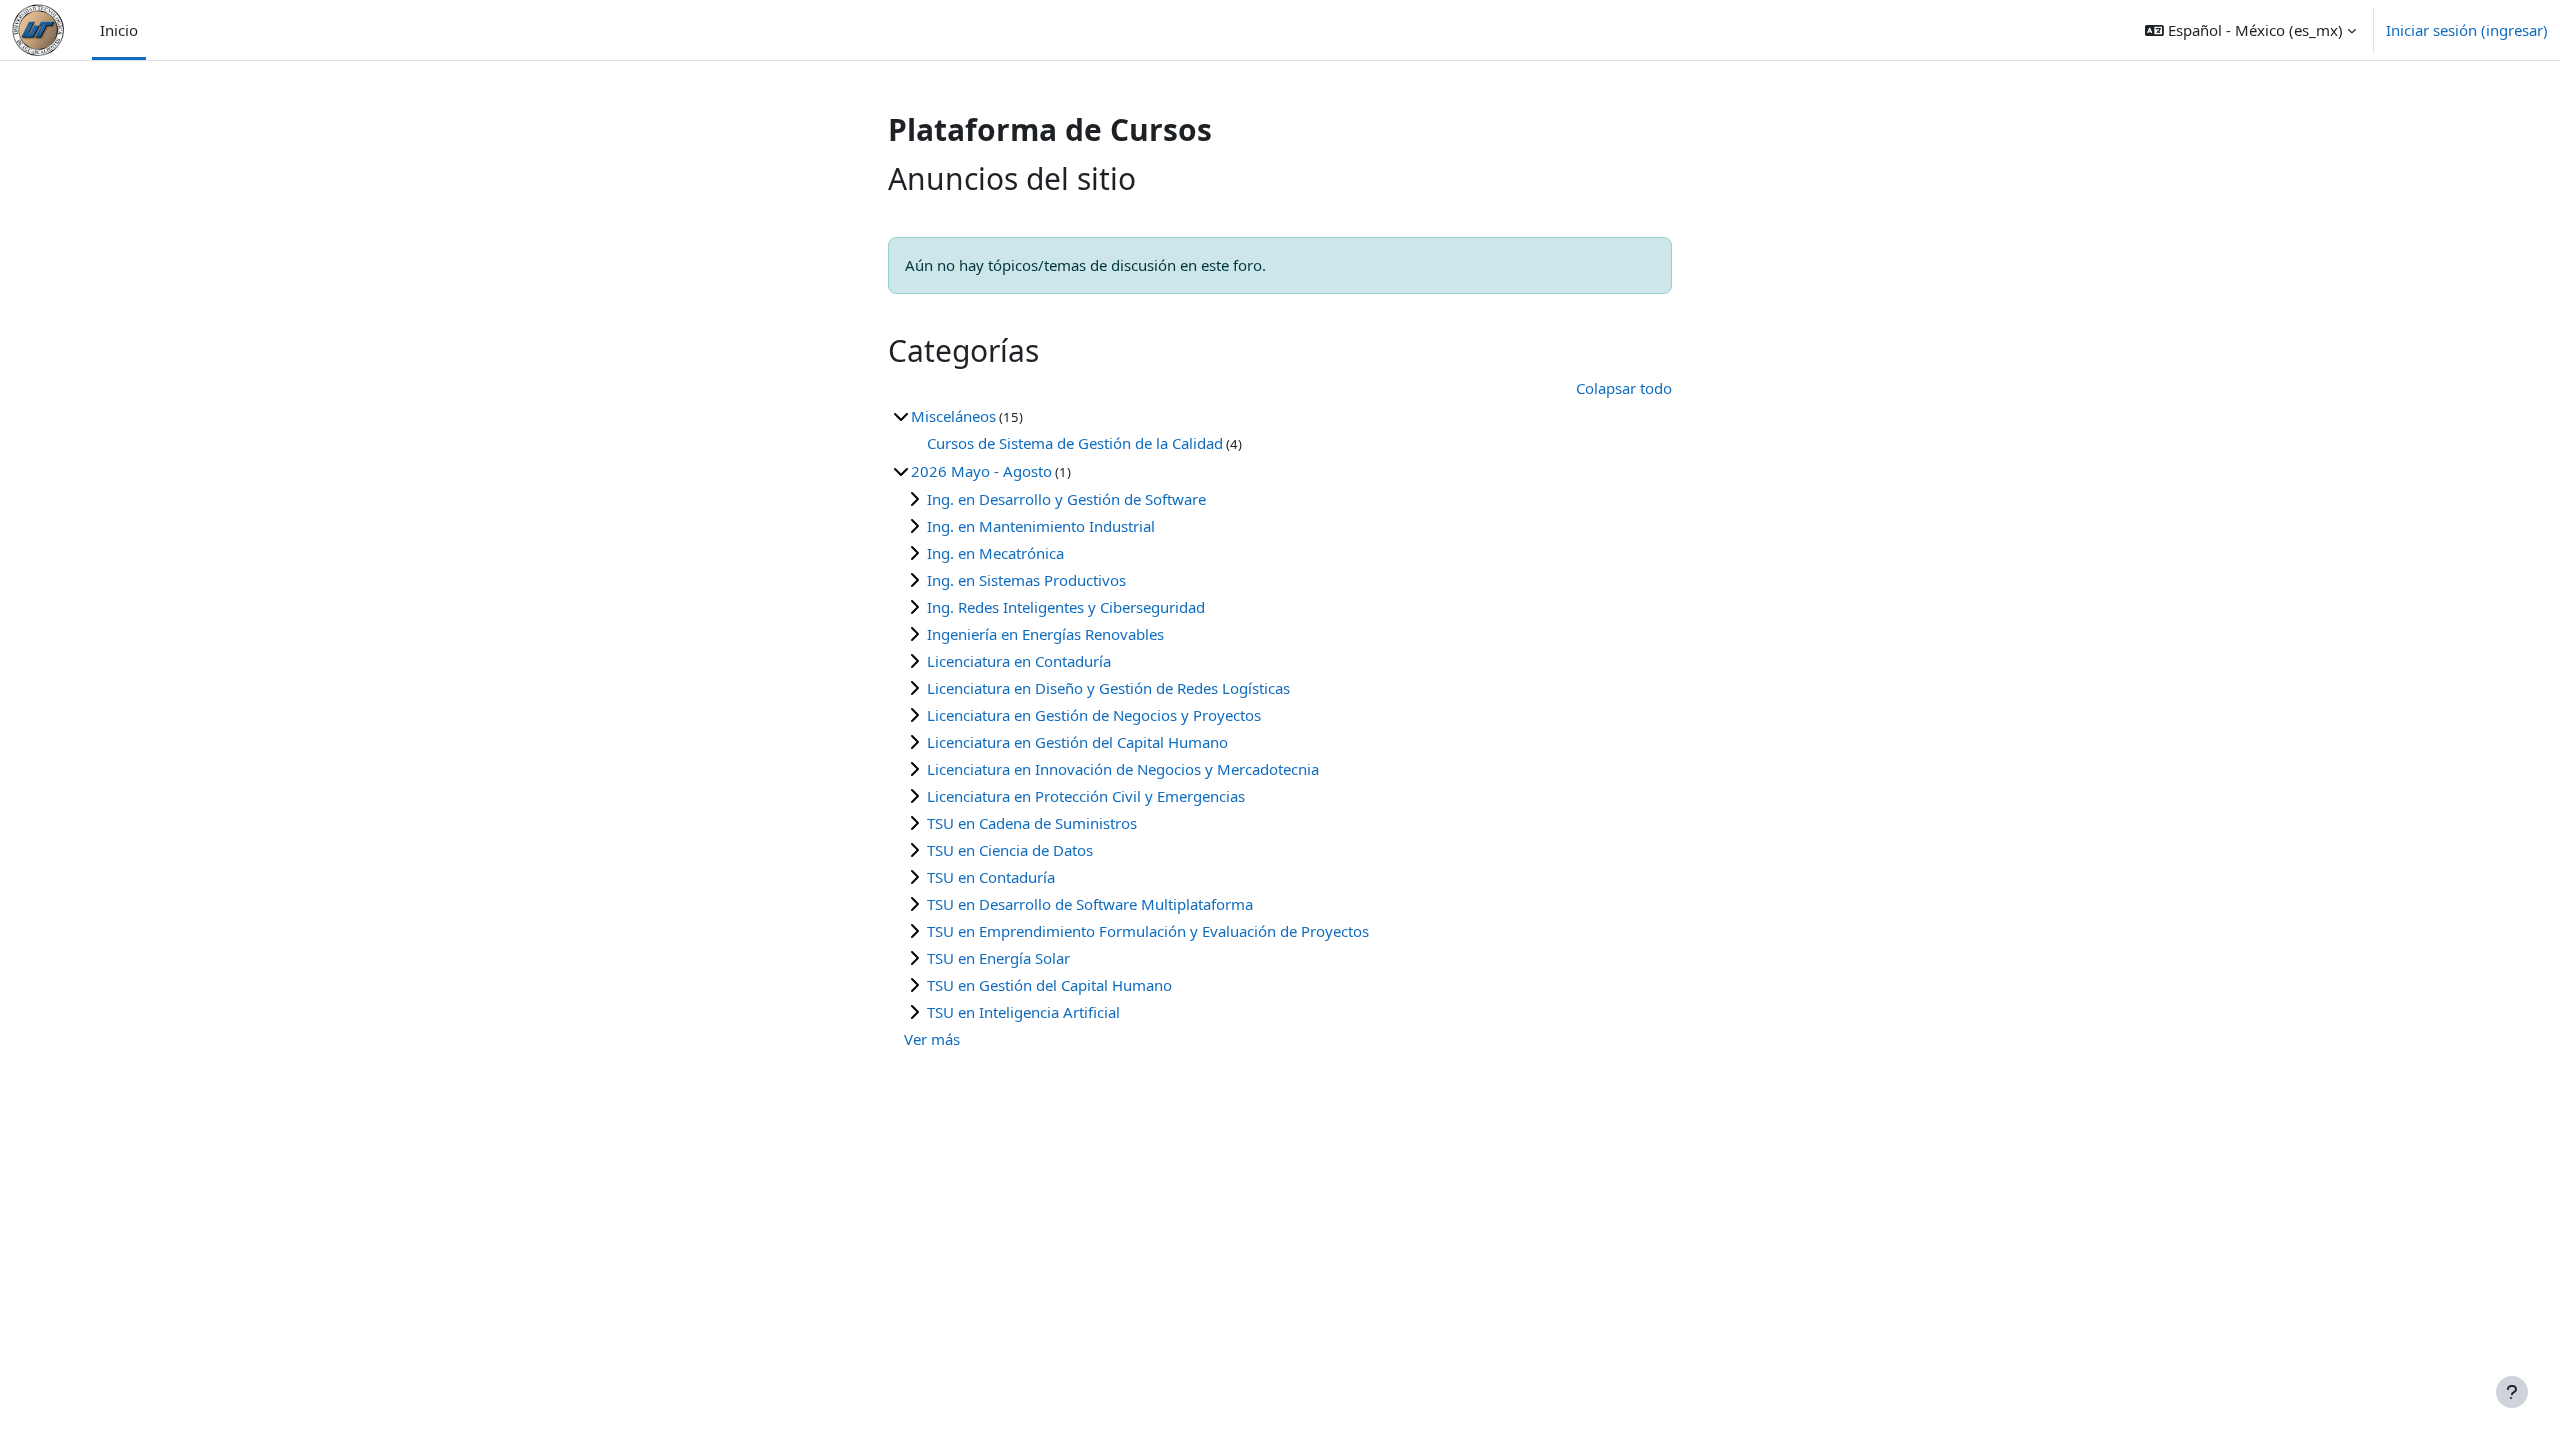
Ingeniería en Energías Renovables (1045, 634)
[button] (2250, 30)
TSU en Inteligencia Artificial (1023, 1012)
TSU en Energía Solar (998, 958)
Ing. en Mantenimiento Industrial (1041, 526)
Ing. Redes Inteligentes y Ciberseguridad (1066, 607)
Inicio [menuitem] (119, 30)
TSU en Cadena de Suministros (1032, 823)
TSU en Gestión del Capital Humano (1049, 985)
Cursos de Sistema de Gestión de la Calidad (1075, 443)
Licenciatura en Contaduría (1019, 661)
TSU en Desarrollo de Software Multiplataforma (1090, 904)
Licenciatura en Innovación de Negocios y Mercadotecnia (1123, 769)
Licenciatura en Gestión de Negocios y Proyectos (1094, 715)
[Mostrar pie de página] (2512, 1392)
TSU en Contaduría (991, 877)
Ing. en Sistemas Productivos (1026, 580)
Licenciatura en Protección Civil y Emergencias (1086, 796)
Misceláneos (953, 416)
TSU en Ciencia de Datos (1010, 850)
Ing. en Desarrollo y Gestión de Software (1066, 499)
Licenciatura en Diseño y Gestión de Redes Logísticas (1108, 688)
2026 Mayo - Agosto (981, 471)
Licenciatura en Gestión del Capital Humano (1077, 742)
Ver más (932, 1039)
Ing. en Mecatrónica (995, 553)
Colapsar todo (1624, 388)
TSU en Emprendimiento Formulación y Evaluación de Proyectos (1148, 931)
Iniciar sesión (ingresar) (2467, 30)
